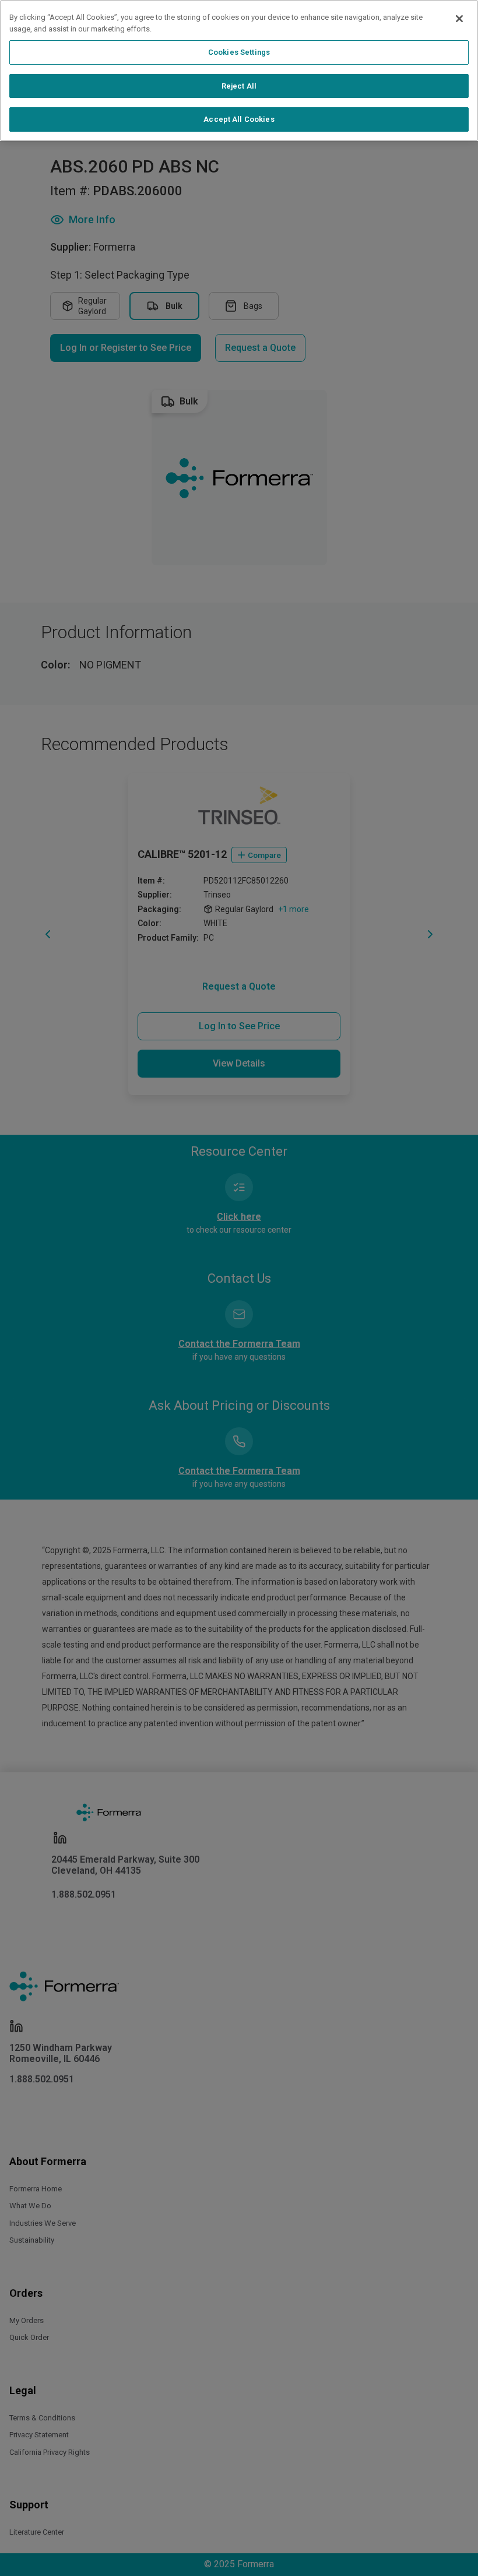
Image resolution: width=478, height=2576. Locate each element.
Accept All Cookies (239, 119)
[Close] (459, 19)
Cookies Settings (239, 52)
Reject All (239, 86)
